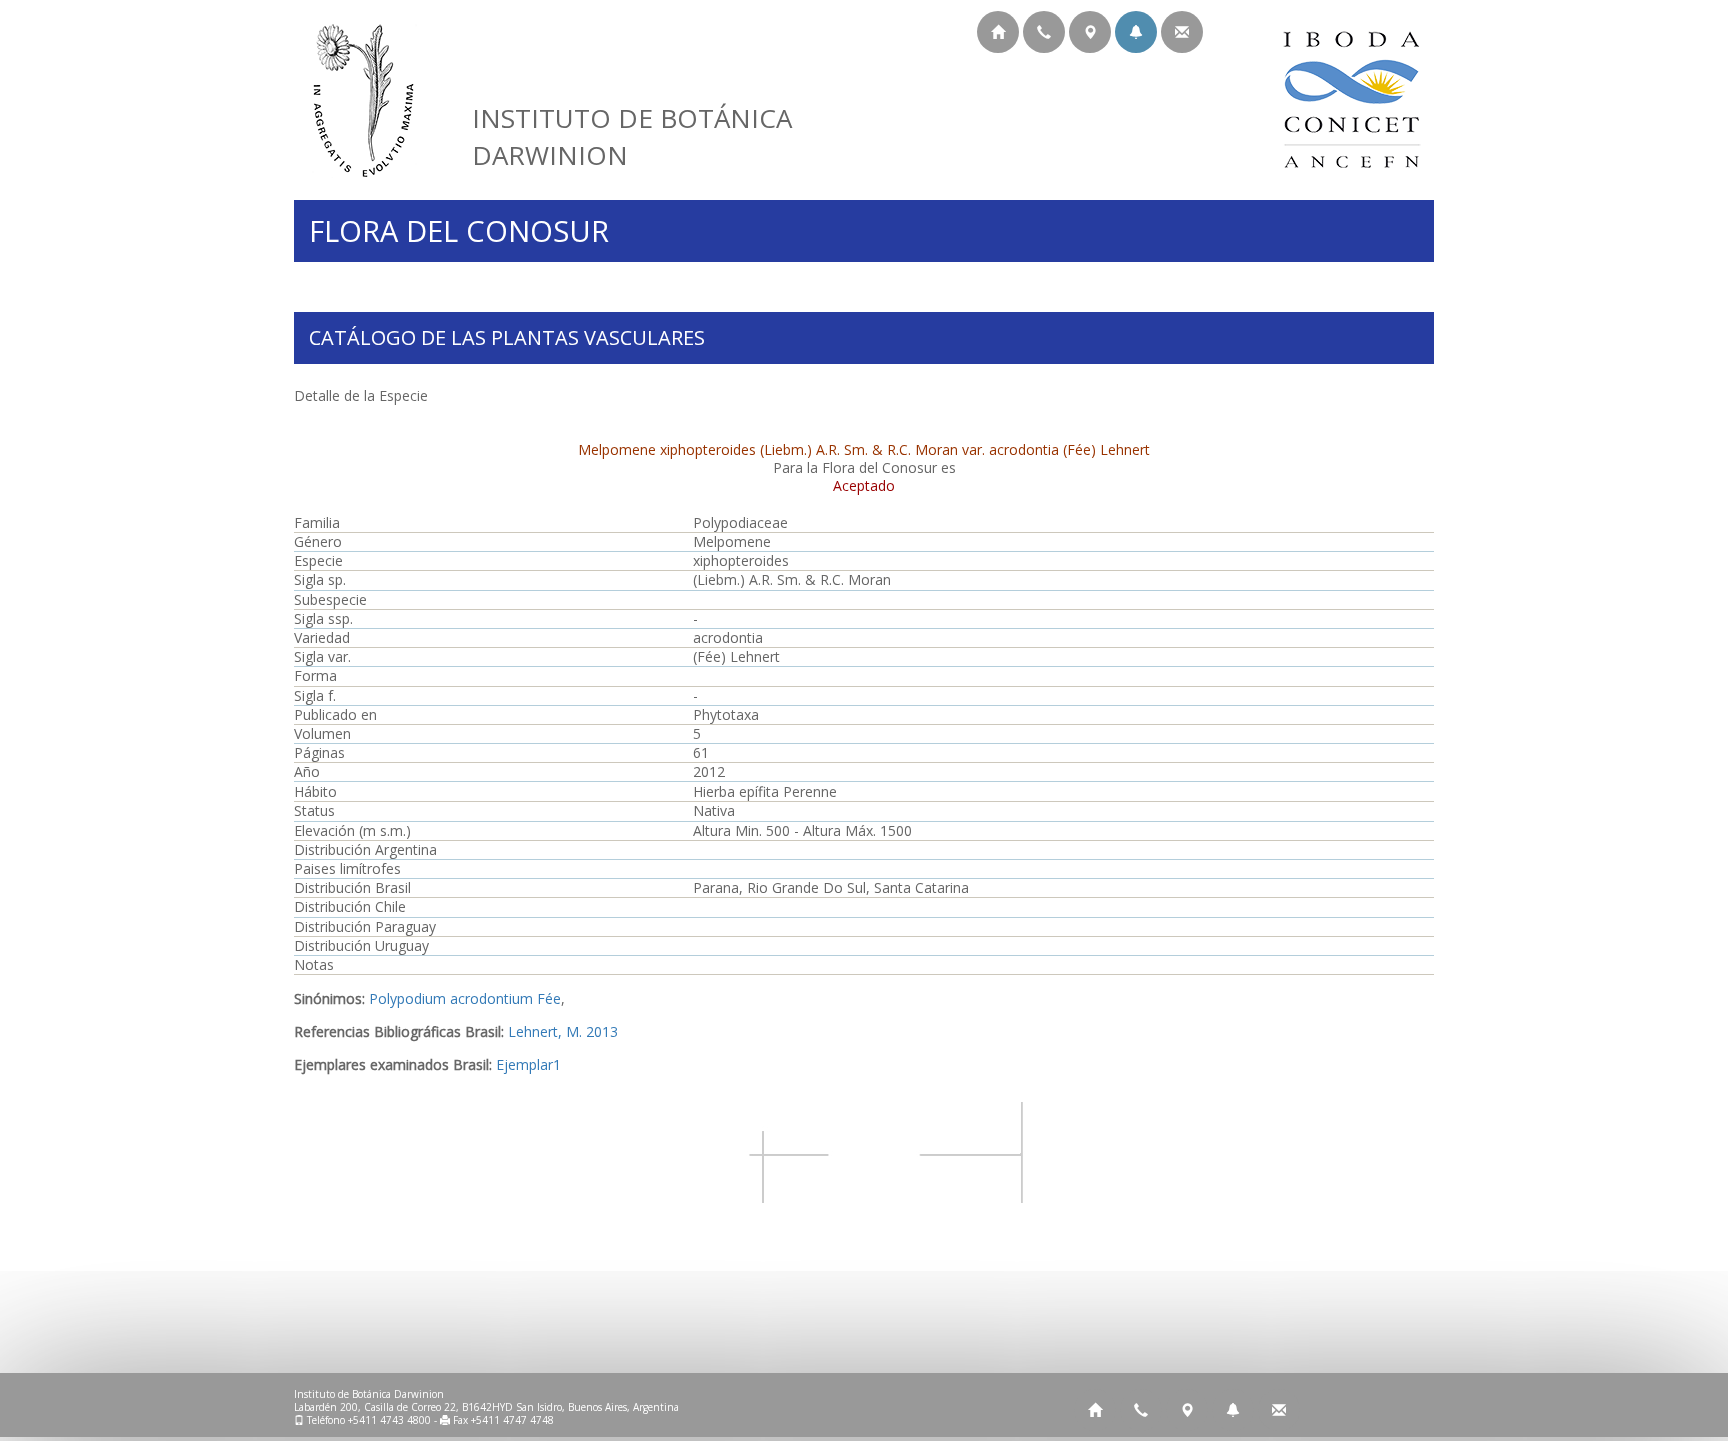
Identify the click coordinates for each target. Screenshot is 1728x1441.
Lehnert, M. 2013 (563, 1031)
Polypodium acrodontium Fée (465, 998)
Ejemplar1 (528, 1064)
